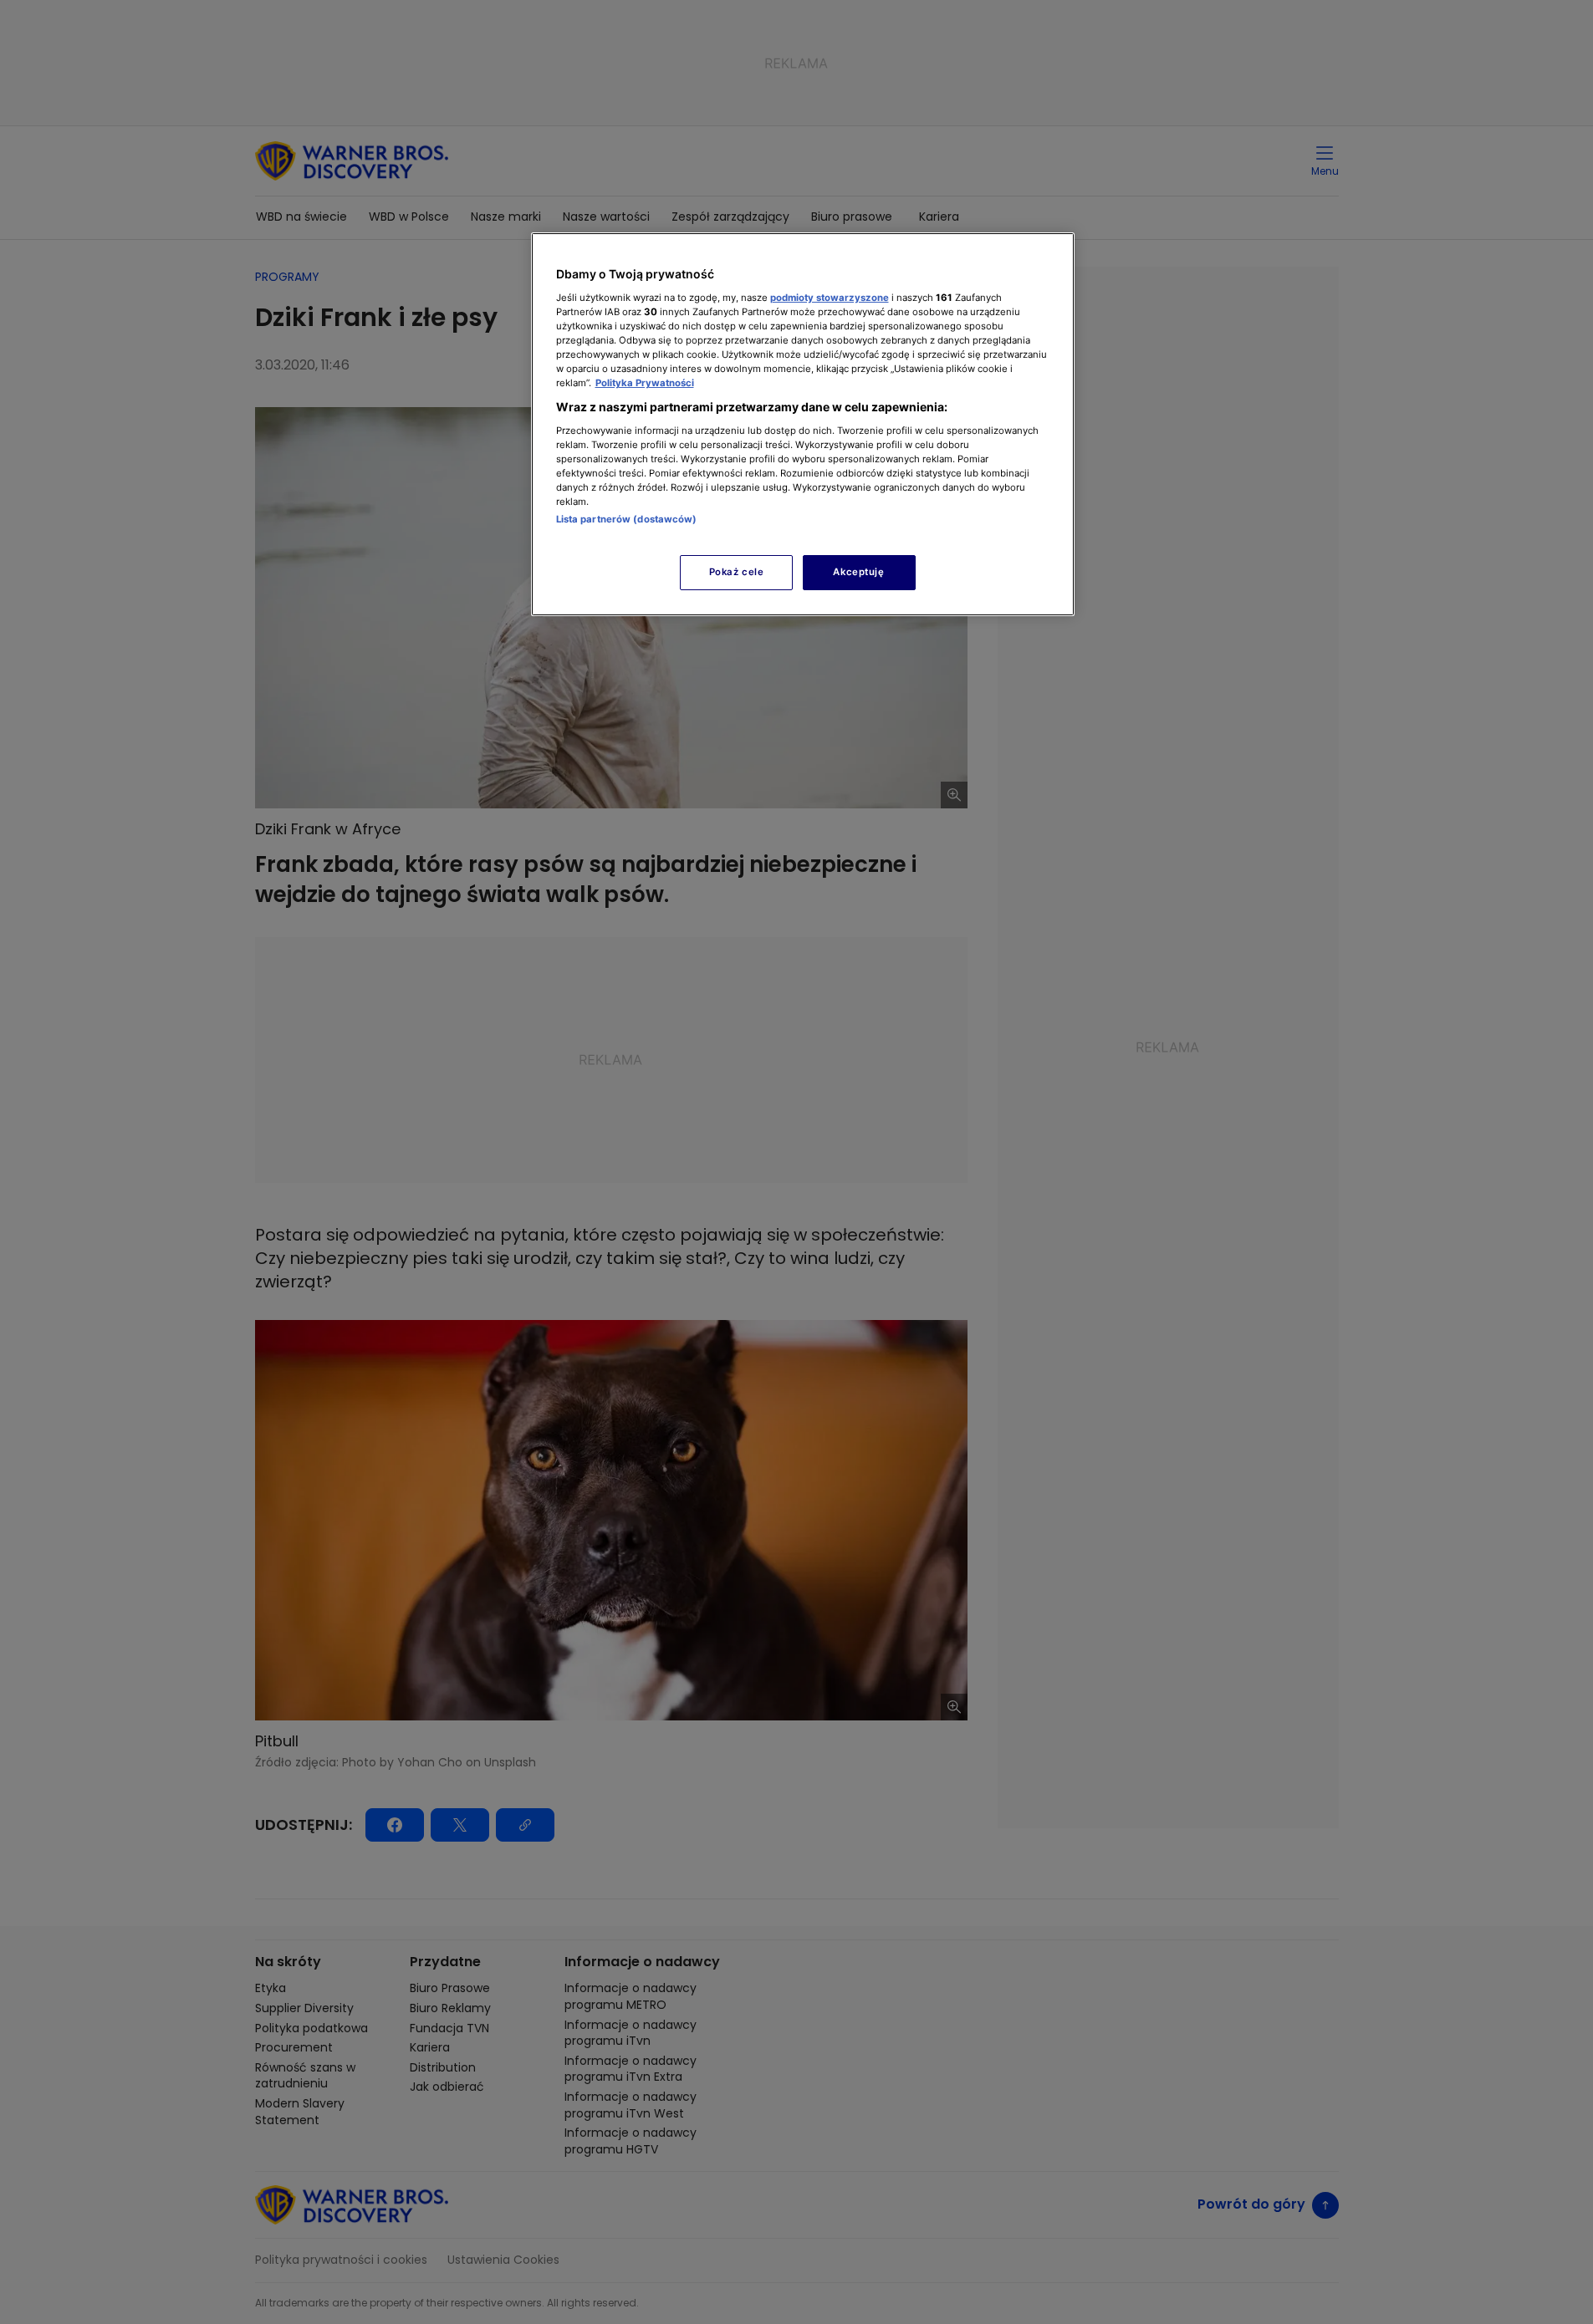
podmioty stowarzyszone (830, 298)
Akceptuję (858, 572)
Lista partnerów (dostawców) (627, 519)
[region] (803, 424)
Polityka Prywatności (645, 383)
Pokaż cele (737, 572)
